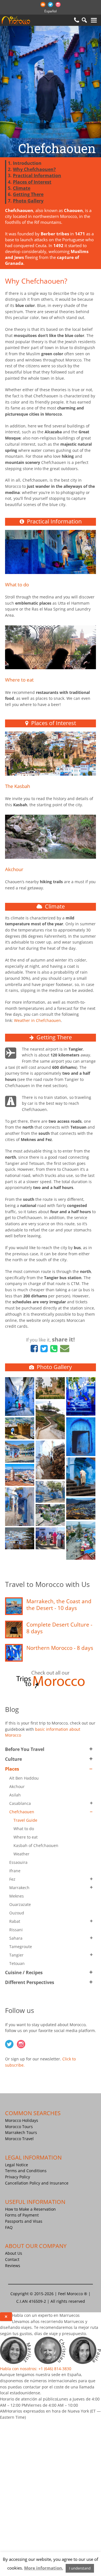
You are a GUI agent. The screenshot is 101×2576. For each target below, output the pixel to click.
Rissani (16, 1930)
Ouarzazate (20, 1904)
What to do (17, 585)
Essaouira (18, 1862)
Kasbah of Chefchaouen (36, 1845)
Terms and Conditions (26, 2171)
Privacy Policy (18, 2177)
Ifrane (15, 1871)
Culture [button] (13, 1759)
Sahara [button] (16, 1938)
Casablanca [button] (20, 1803)
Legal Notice (17, 2165)
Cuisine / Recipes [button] (24, 1973)
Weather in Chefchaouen (37, 1020)
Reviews (13, 2266)
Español (50, 11)
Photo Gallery (28, 201)
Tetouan (17, 1963)
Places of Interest (32, 182)
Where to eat (19, 680)
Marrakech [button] (19, 1888)
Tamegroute (21, 1947)
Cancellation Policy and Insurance (37, 2183)
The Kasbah (18, 786)
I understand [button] (80, 2568)
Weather (21, 1854)
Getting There (28, 194)
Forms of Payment (22, 2215)
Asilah (15, 1795)
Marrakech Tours (21, 2133)
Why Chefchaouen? (34, 169)
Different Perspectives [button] (30, 1982)
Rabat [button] (15, 1921)
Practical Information (37, 176)
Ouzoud (17, 1913)
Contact (12, 2259)
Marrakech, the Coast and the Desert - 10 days (59, 1605)
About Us (14, 2253)
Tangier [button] (16, 1955)
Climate (22, 188)
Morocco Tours (19, 2127)
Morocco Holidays (22, 2120)
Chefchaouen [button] (22, 1812)
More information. (44, 2568)
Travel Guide (25, 1820)
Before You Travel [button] (25, 1749)
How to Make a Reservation (30, 2209)
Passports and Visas (24, 2221)
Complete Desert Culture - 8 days (59, 1628)
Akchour (14, 869)
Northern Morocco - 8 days (60, 1648)
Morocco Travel (19, 2139)
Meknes (17, 1896)
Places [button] (12, 1769)
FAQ (9, 2227)
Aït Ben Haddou (24, 1778)
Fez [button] (12, 1879)
